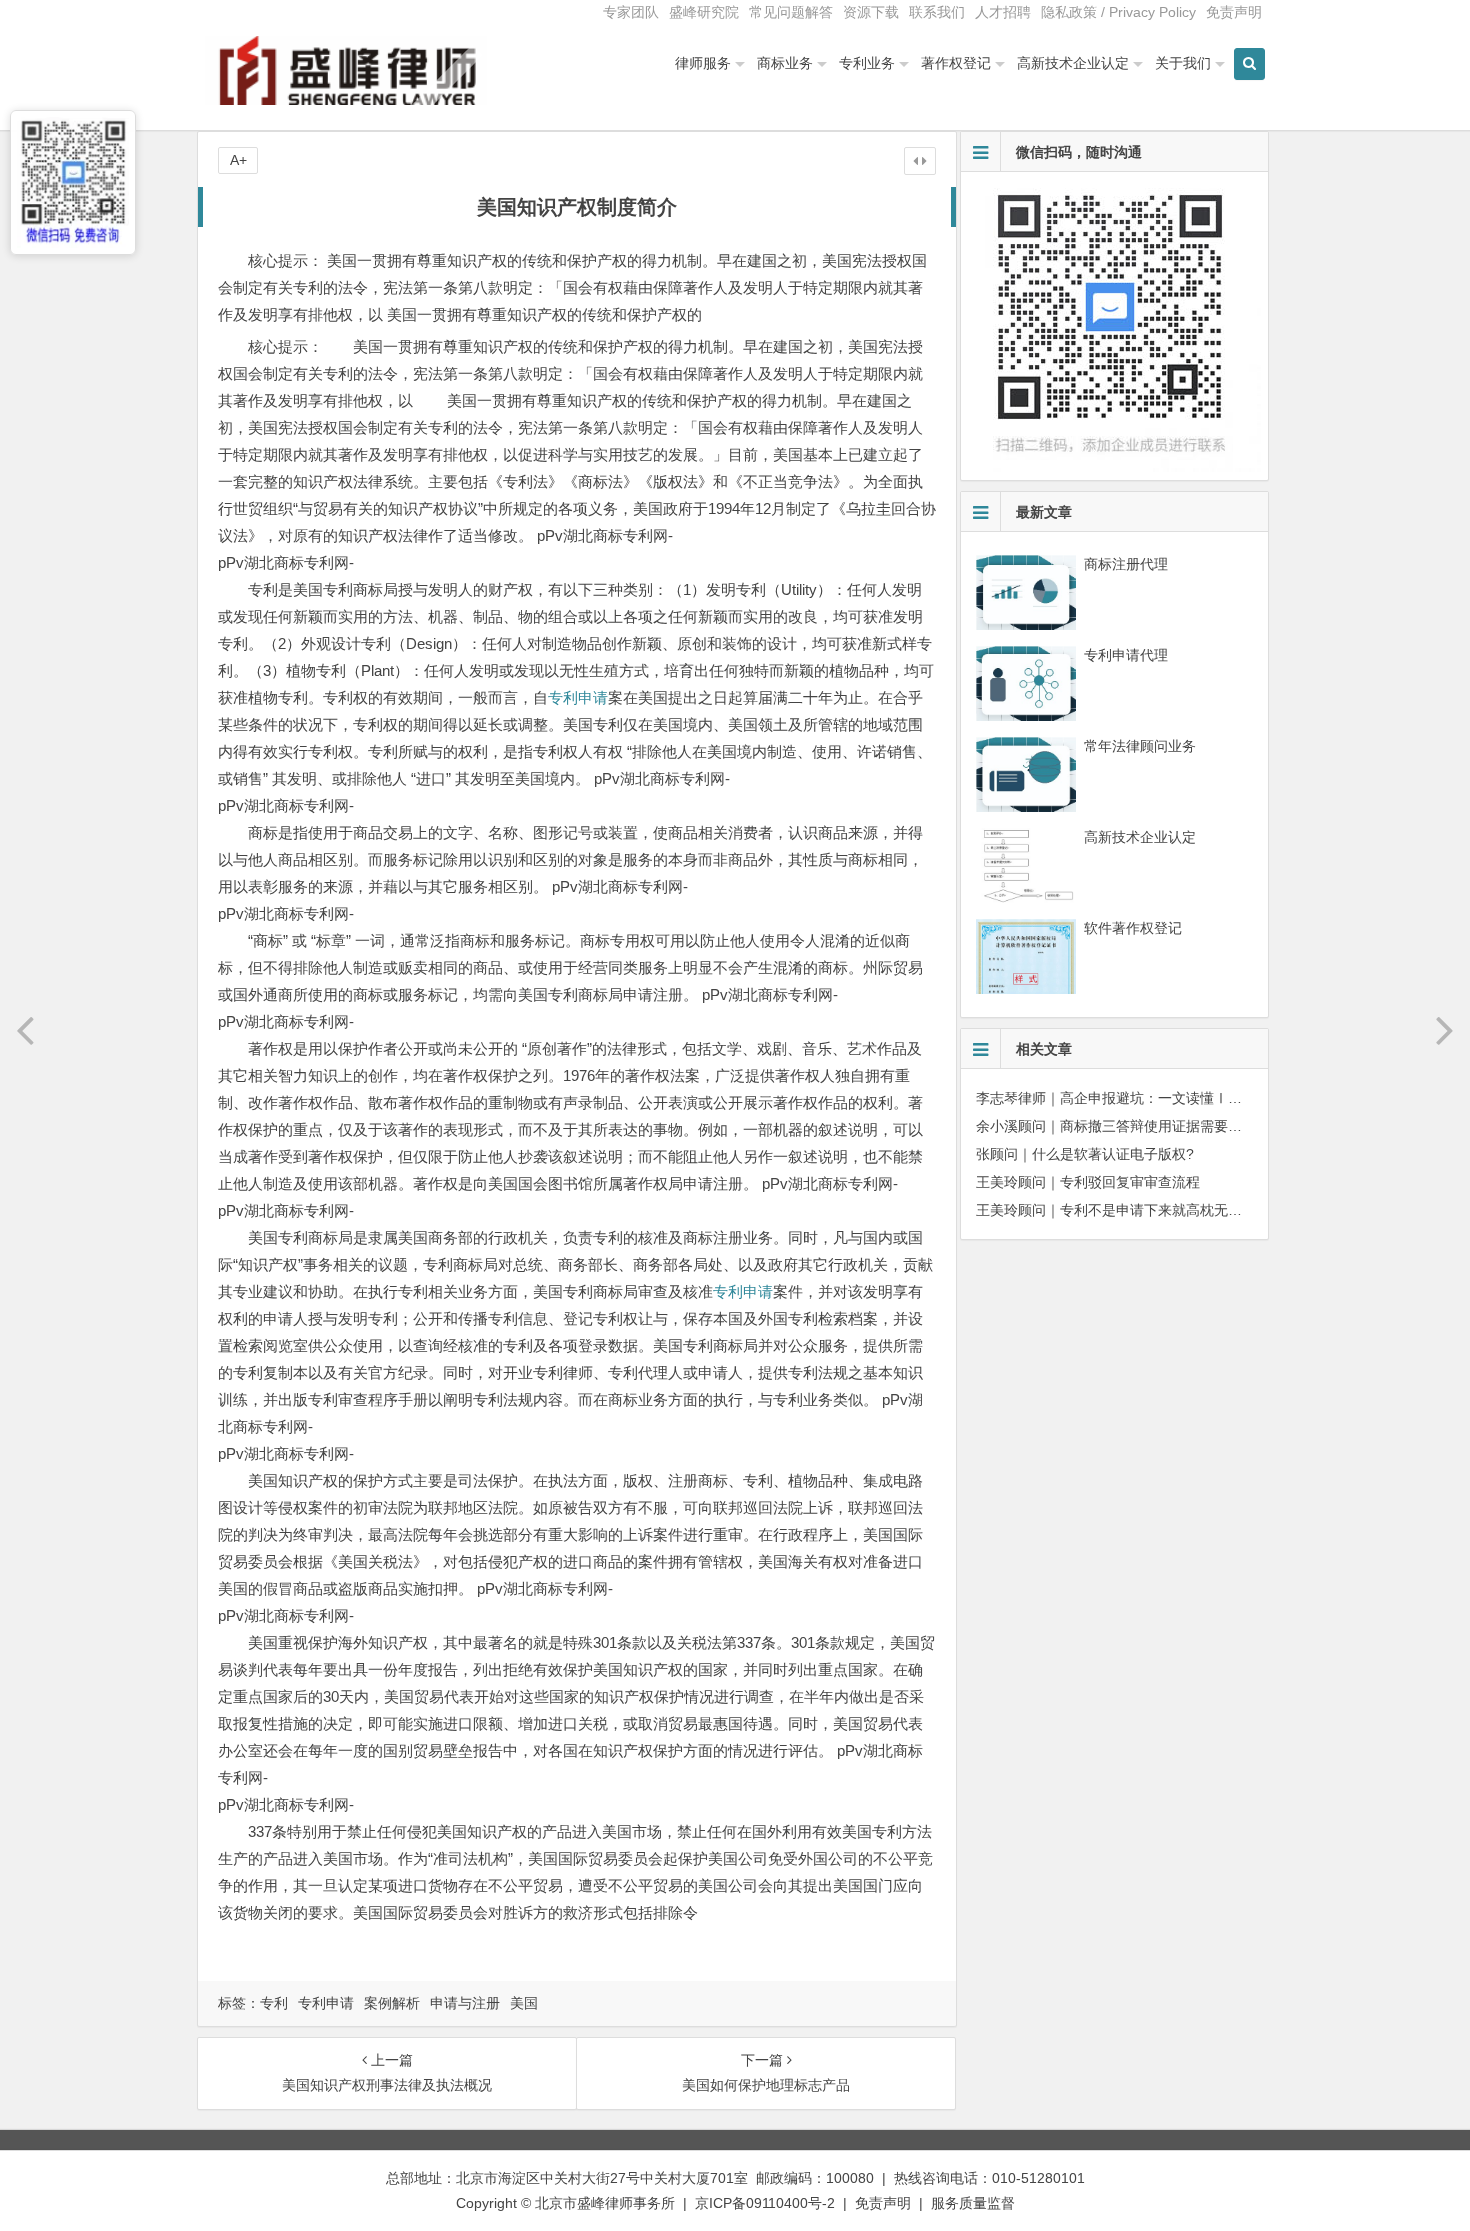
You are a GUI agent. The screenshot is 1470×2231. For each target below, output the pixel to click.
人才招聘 (1003, 12)
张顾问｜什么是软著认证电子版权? (1085, 1154)
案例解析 (392, 2003)
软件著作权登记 (1133, 928)
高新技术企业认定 (1073, 63)
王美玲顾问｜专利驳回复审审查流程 (1088, 1182)
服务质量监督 (973, 2203)
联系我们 (937, 12)
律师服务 (703, 63)
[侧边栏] (920, 161)
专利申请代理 (1126, 655)
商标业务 (785, 63)
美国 (524, 2003)
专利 (274, 2003)
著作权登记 (956, 63)
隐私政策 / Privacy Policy (1118, 12)
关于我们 (1183, 63)
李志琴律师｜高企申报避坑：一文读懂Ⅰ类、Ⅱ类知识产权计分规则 (1186, 1098)
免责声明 (1234, 12)
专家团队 (631, 12)
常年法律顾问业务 (1140, 746)
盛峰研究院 (704, 12)
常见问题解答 (791, 12)
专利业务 (867, 63)
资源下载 (871, 12)
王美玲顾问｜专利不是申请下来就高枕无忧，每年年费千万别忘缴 (1179, 1210)
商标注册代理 (1126, 564)
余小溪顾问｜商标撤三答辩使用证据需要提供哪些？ (1137, 1126)
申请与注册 (465, 2003)
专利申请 (578, 697)
